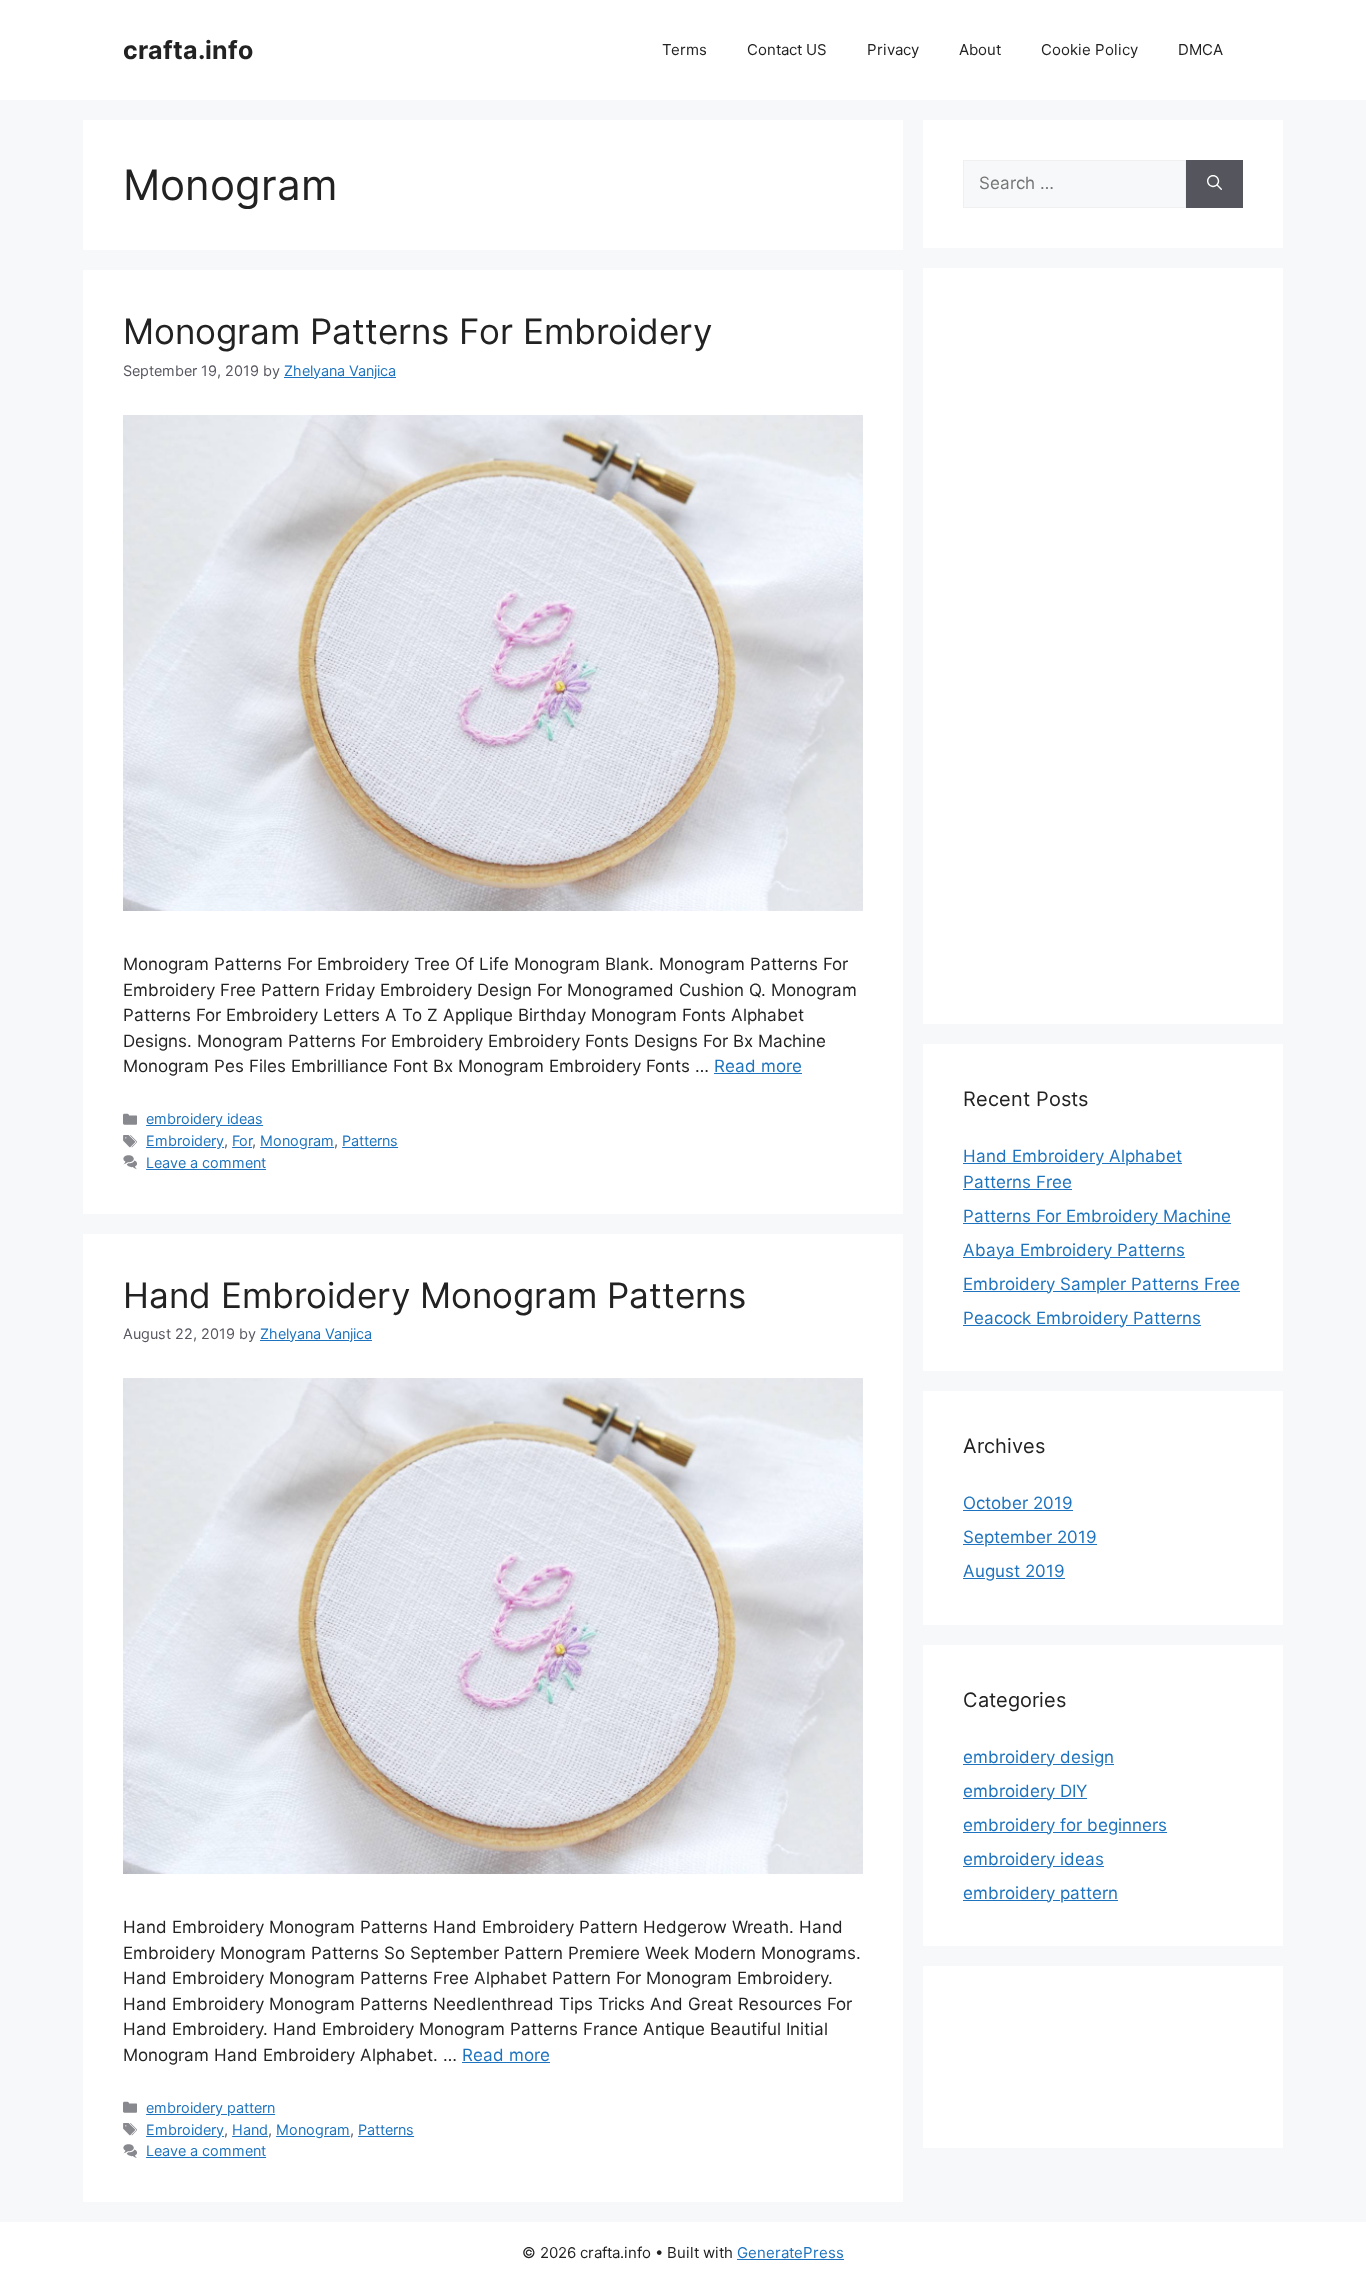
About (980, 49)
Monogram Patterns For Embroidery (417, 331)
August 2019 (1014, 1571)
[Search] (1214, 184)
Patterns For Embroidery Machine (1097, 1216)
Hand (250, 2129)
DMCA (1200, 49)
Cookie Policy (1089, 49)
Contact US (787, 49)
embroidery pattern (210, 2107)
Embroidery (185, 1140)
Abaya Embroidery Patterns (1074, 1250)
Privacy (893, 49)
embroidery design (1038, 1757)
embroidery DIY (1025, 1791)
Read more (758, 1066)
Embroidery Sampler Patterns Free (1101, 1284)
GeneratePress (790, 2252)
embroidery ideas (204, 1118)
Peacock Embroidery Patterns (1082, 1318)
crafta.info (188, 50)
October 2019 (1018, 1503)
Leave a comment (206, 1162)
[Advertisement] (1103, 659)
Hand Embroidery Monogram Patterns (434, 1295)
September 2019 (1030, 1537)
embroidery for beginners (1065, 1825)
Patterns (370, 1140)
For (242, 1140)
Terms (684, 49)
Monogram (297, 1140)
